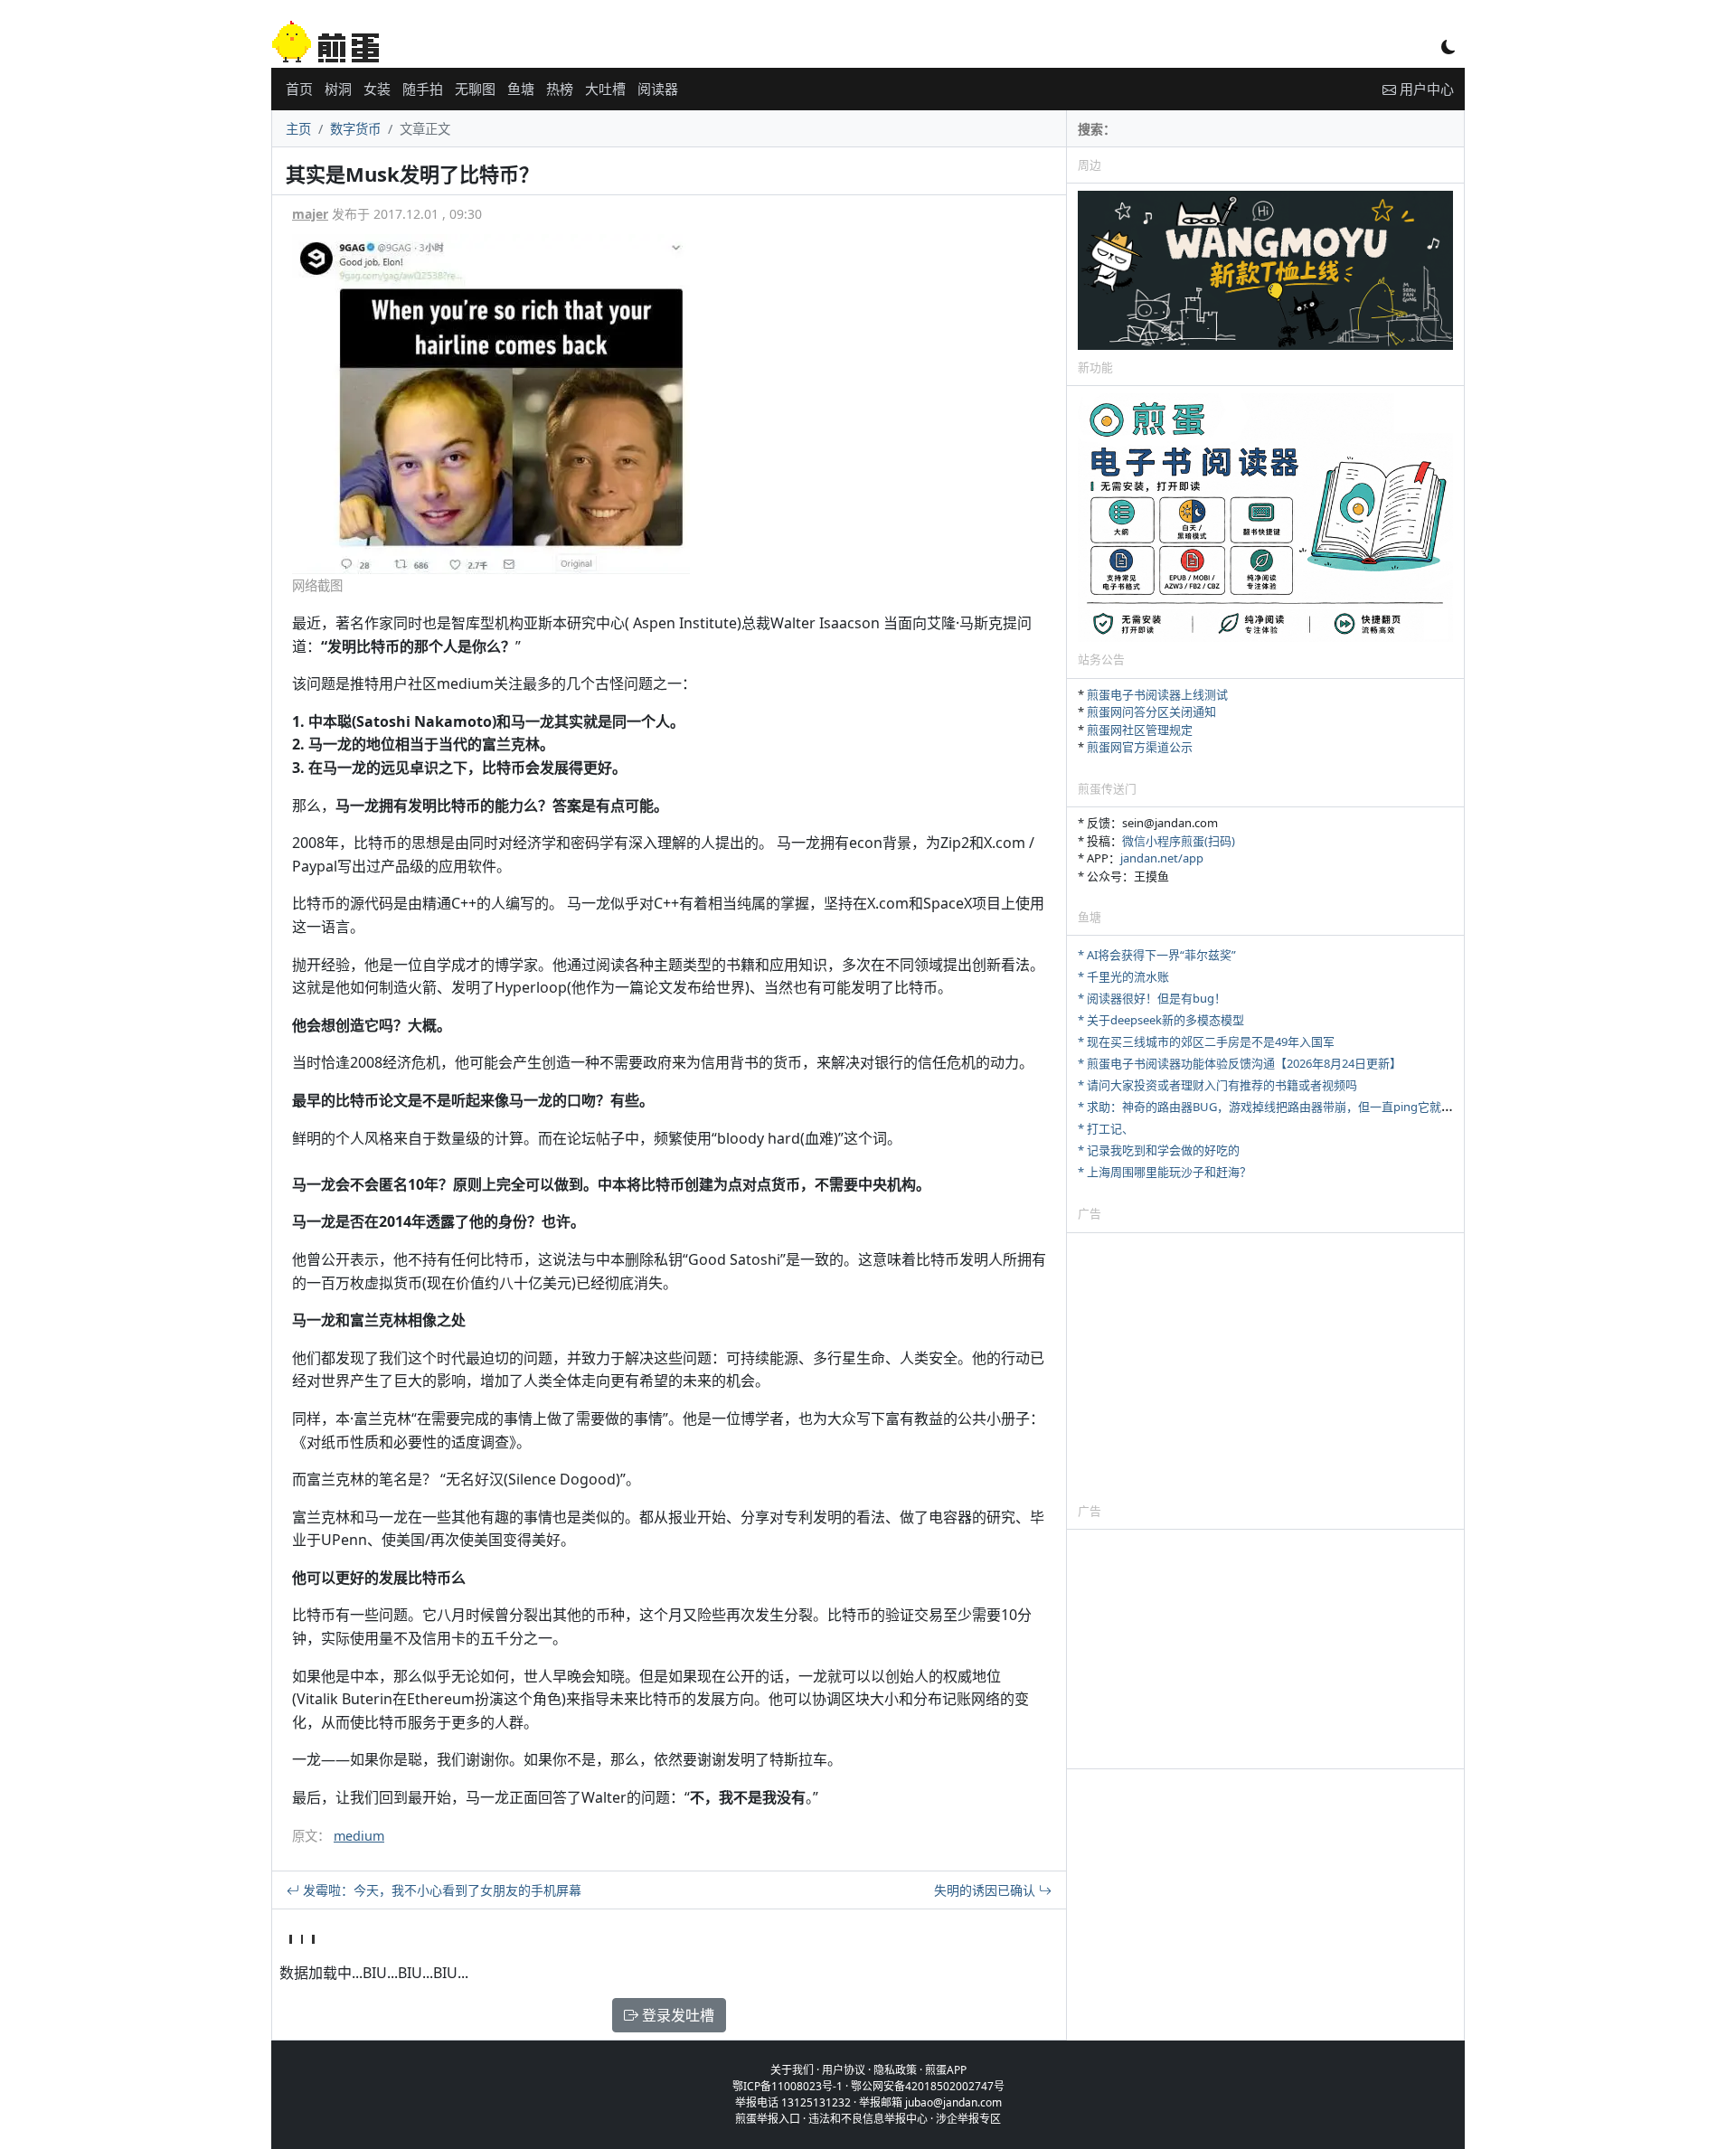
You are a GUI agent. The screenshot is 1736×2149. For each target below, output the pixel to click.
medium (359, 1836)
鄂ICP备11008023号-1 (788, 2086)
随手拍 (423, 89)
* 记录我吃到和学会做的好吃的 (1159, 1150)
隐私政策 (895, 2070)
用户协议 (844, 2070)
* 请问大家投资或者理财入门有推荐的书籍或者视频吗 (1217, 1085)
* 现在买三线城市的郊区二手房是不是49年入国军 (1206, 1042)
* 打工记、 (1106, 1128)
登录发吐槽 (676, 2015)
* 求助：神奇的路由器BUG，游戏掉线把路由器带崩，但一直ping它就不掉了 (1277, 1107)
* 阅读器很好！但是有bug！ (1152, 998)
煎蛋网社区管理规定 (1140, 730)
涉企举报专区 (968, 2119)
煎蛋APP (946, 2070)
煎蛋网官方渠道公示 (1140, 747)
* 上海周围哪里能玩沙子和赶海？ (1165, 1172)
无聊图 (475, 89)
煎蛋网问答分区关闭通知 (1151, 712)
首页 (299, 89)
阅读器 (658, 89)
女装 (377, 89)
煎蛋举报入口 (768, 2119)
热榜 (560, 89)
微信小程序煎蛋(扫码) (1179, 841)
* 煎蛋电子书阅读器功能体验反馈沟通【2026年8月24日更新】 (1240, 1063)
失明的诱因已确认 (986, 1890)
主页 (298, 129)
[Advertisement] (1265, 1367)
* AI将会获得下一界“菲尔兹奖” (1157, 955)
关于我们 (792, 2070)
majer (310, 214)
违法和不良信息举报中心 (868, 2119)
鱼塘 (521, 89)
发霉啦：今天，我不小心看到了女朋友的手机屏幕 (440, 1890)
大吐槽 (605, 89)
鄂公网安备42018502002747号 (928, 2086)
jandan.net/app (1162, 858)
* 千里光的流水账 (1123, 976)
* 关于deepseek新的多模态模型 (1161, 1020)
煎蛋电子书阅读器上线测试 (1157, 694)
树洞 (338, 89)
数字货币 (355, 129)
